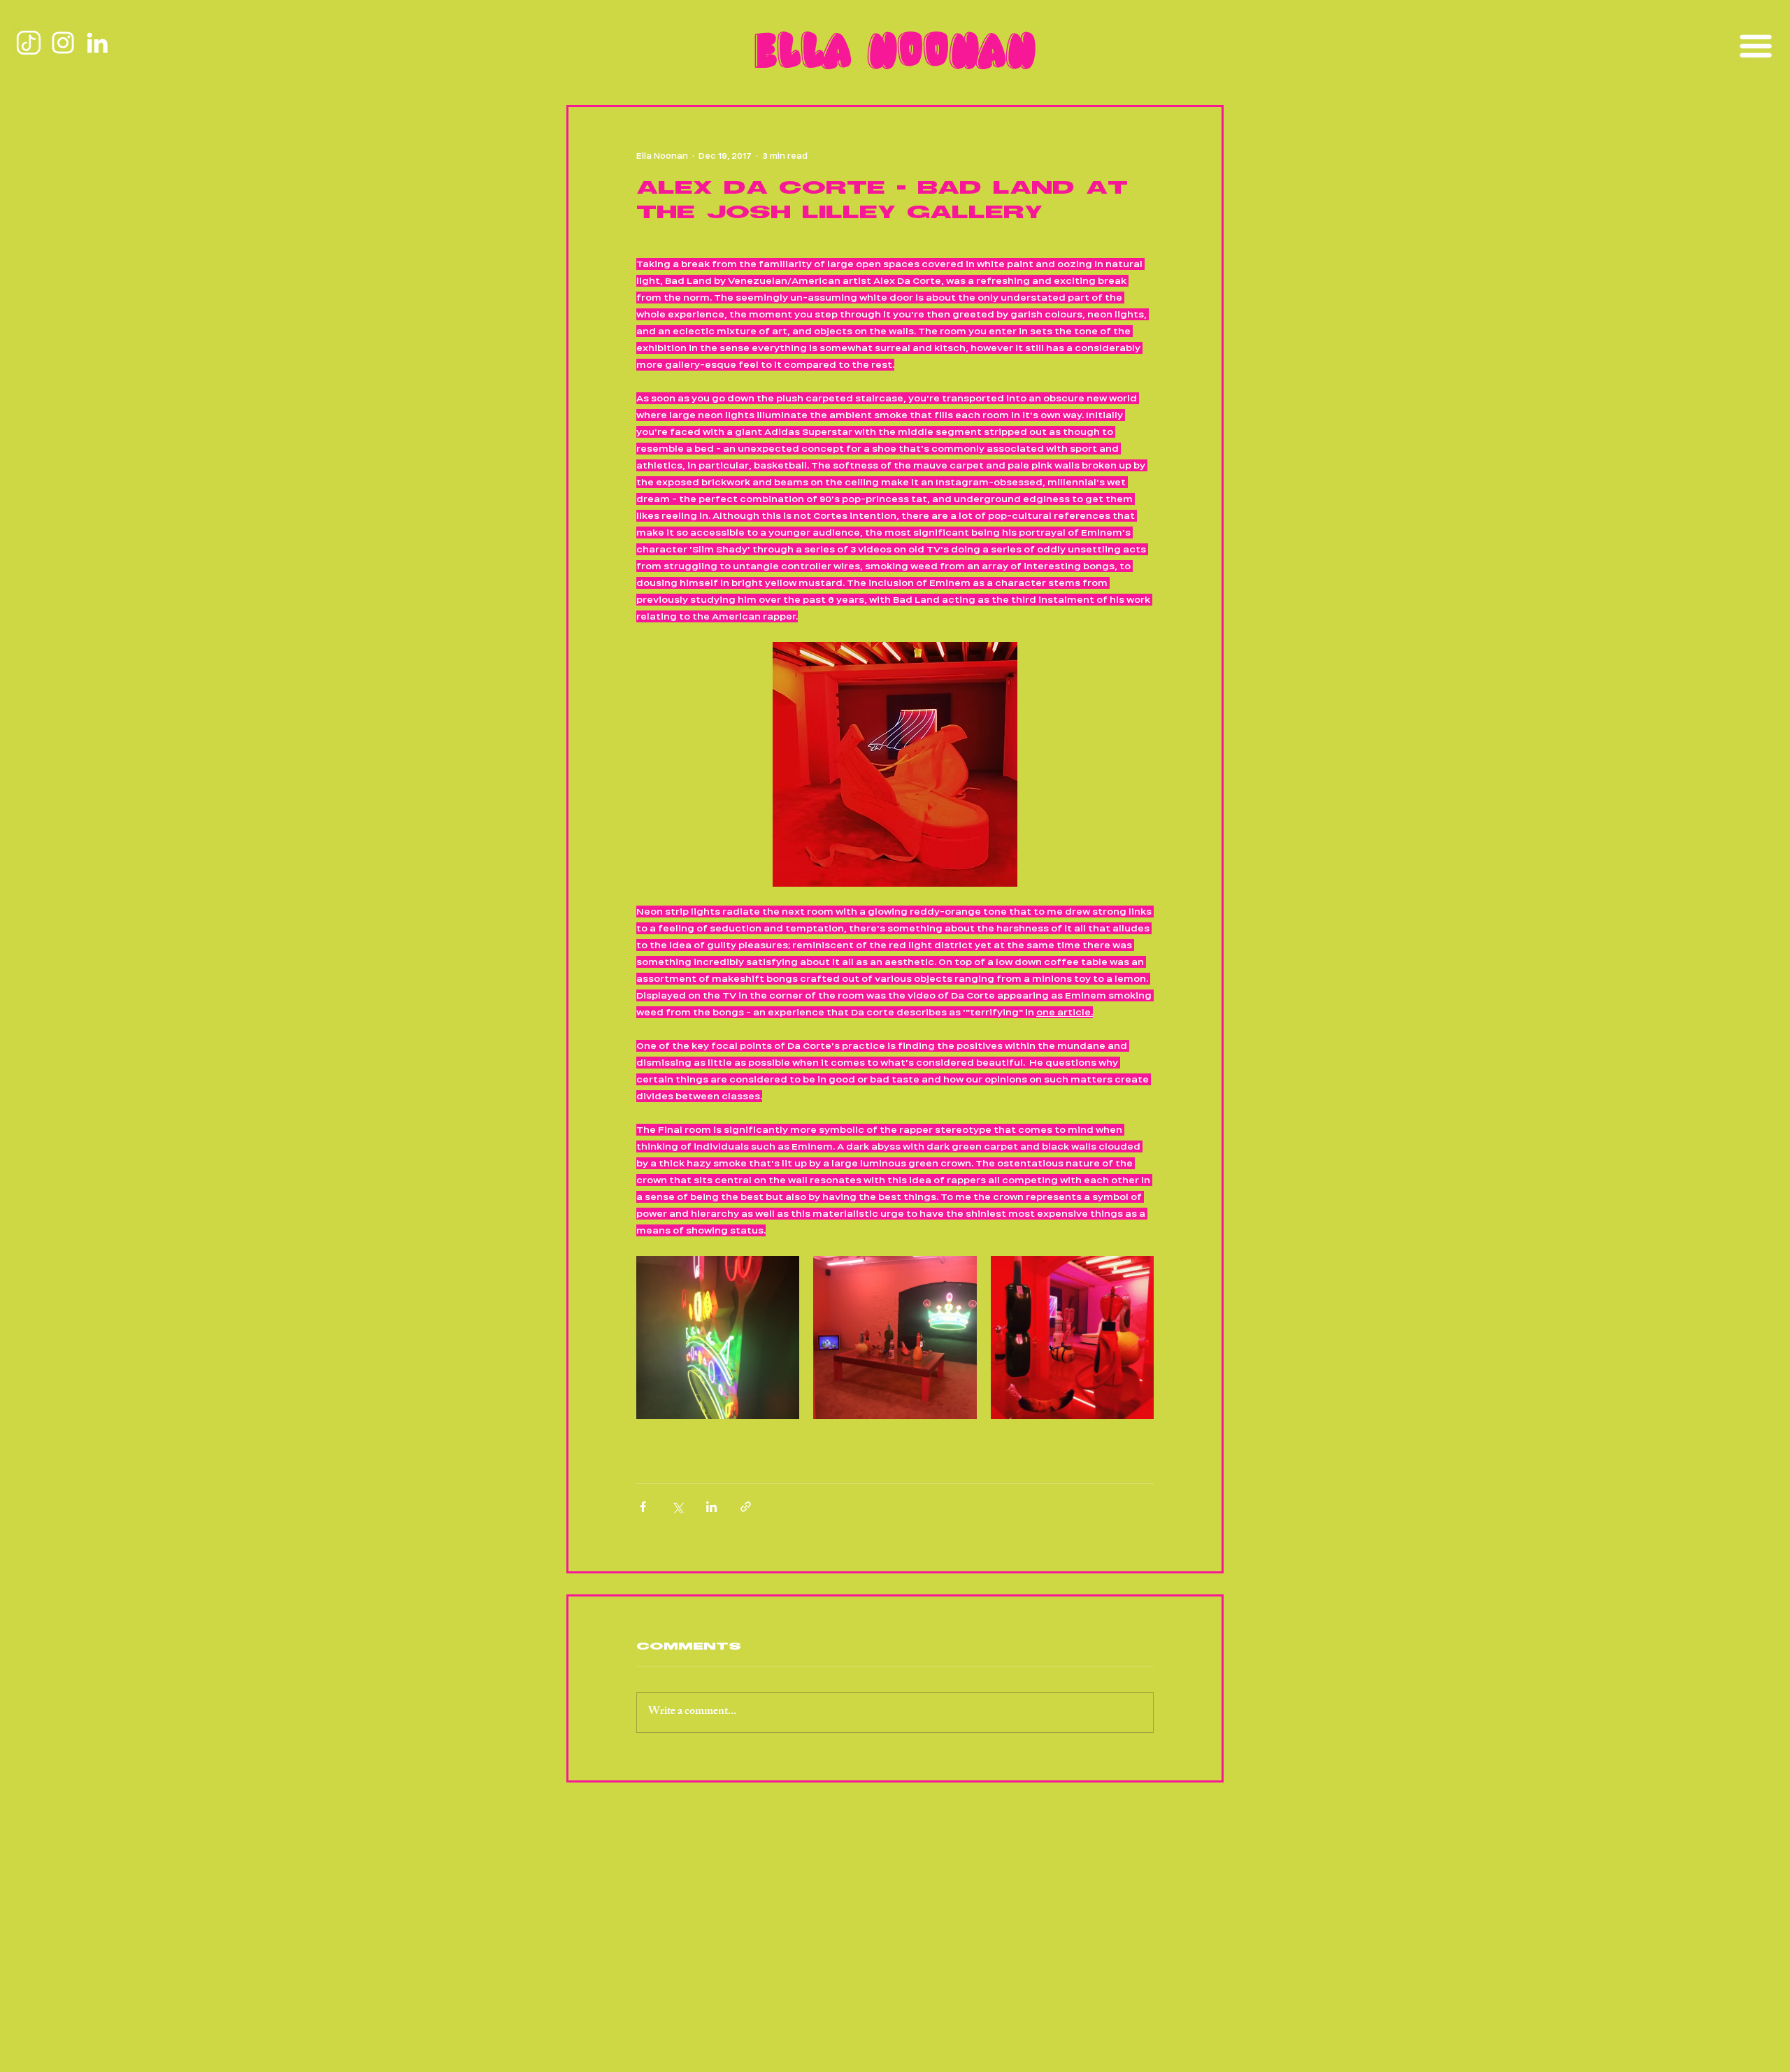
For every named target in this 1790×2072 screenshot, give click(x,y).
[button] (1755, 46)
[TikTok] (29, 43)
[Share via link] (746, 1507)
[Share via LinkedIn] (711, 1507)
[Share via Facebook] (643, 1507)
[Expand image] (718, 1337)
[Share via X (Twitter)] (677, 1507)
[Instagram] (63, 43)
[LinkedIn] (97, 43)
